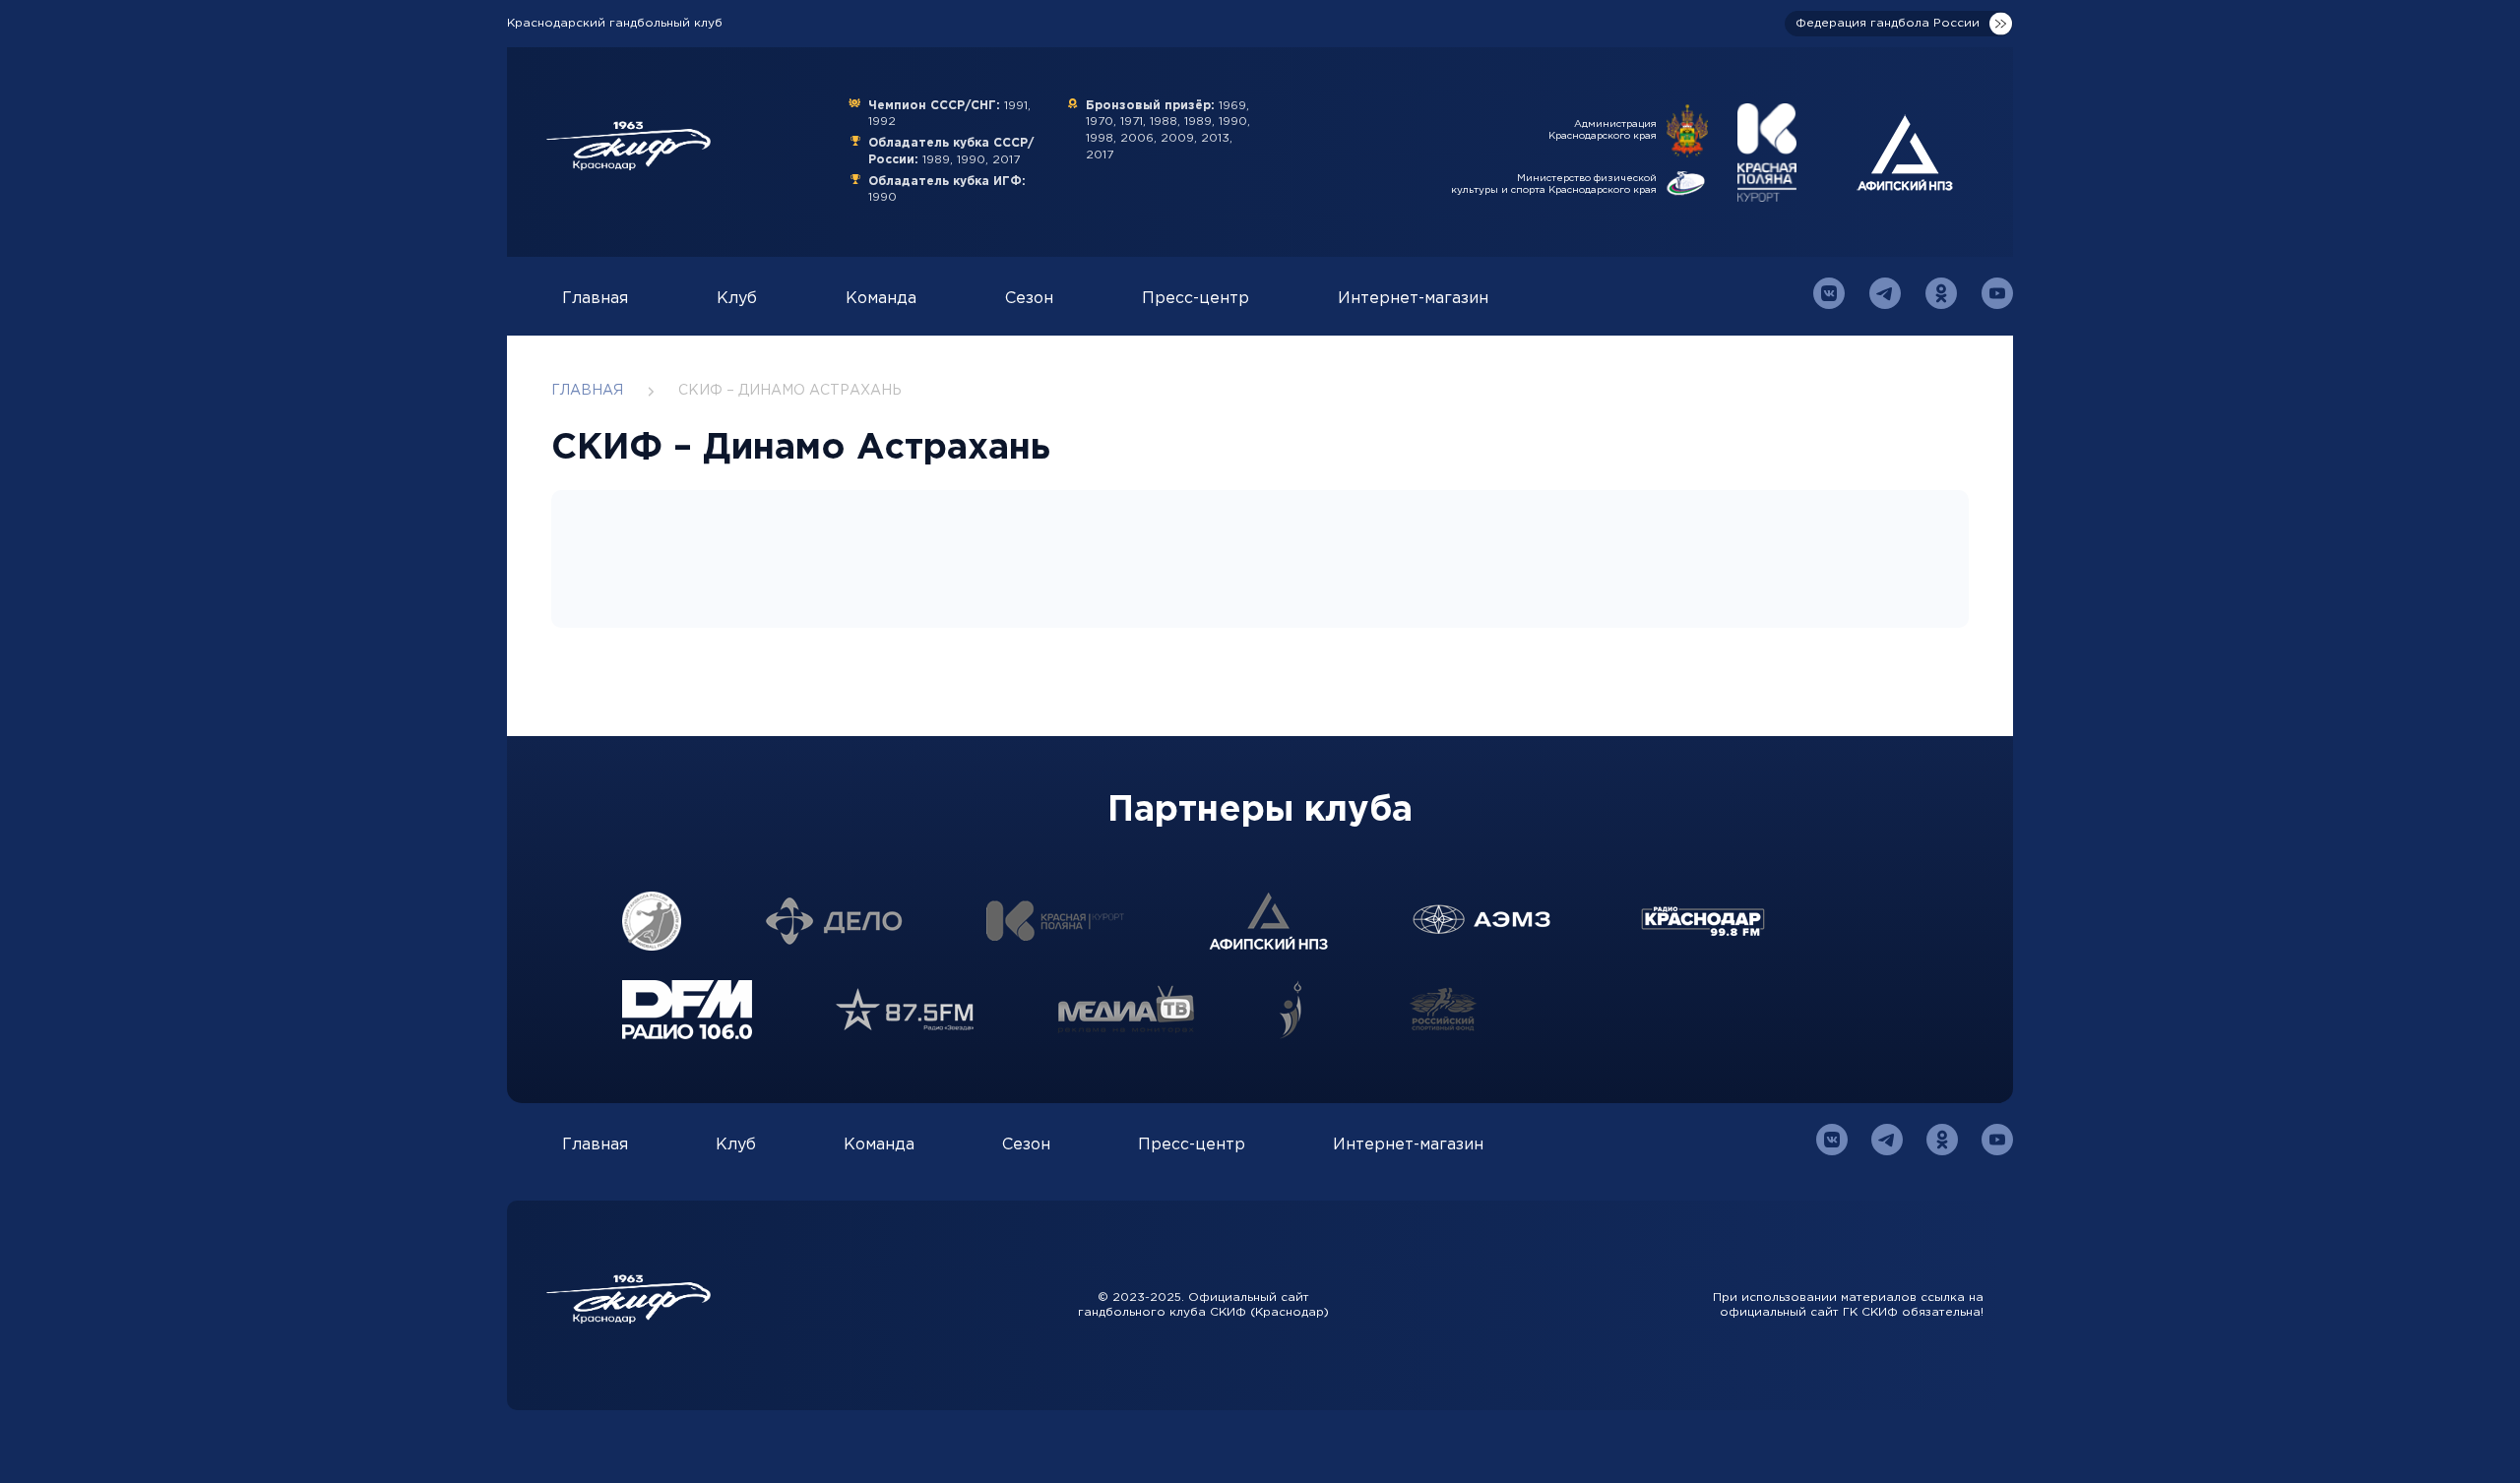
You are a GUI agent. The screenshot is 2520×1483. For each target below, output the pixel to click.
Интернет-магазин (1413, 299)
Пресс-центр (1196, 299)
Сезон (1029, 299)
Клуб (737, 299)
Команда (881, 299)
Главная (595, 299)
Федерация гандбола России (1888, 23)
